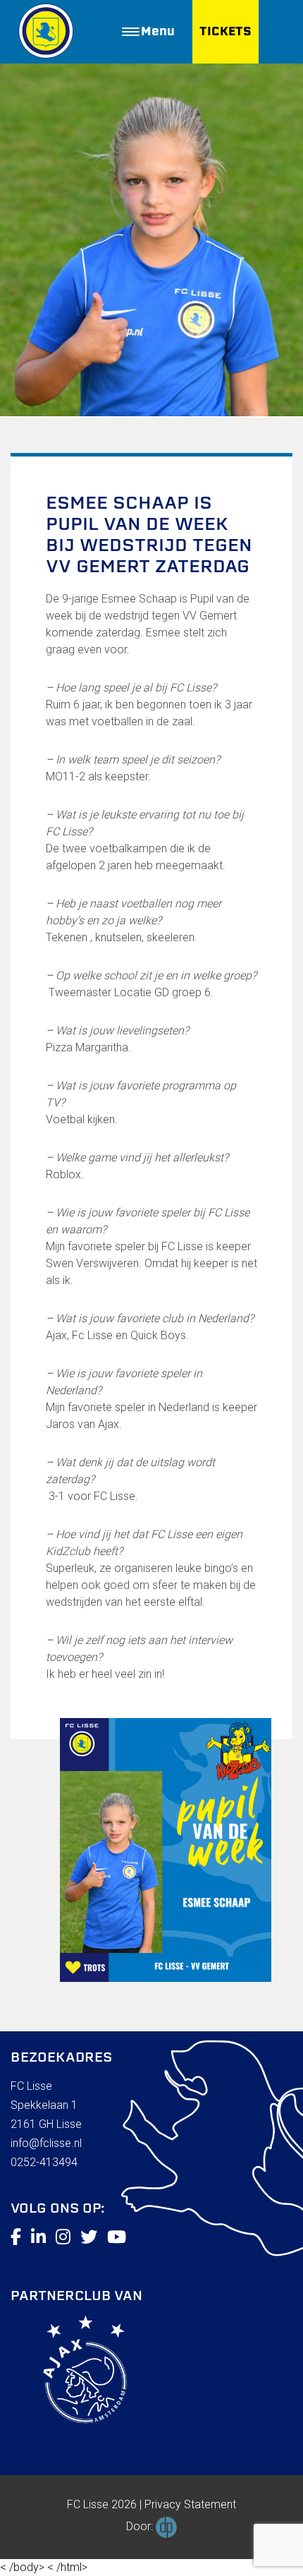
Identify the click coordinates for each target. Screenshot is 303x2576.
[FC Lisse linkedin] (38, 2237)
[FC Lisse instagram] (63, 2237)
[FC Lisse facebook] (16, 2237)
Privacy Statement (190, 2504)
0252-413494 (44, 2162)
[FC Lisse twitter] (89, 2237)
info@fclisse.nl (46, 2143)
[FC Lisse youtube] (117, 2237)
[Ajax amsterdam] (69, 2372)
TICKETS (225, 31)
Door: (141, 2526)
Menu (158, 31)
